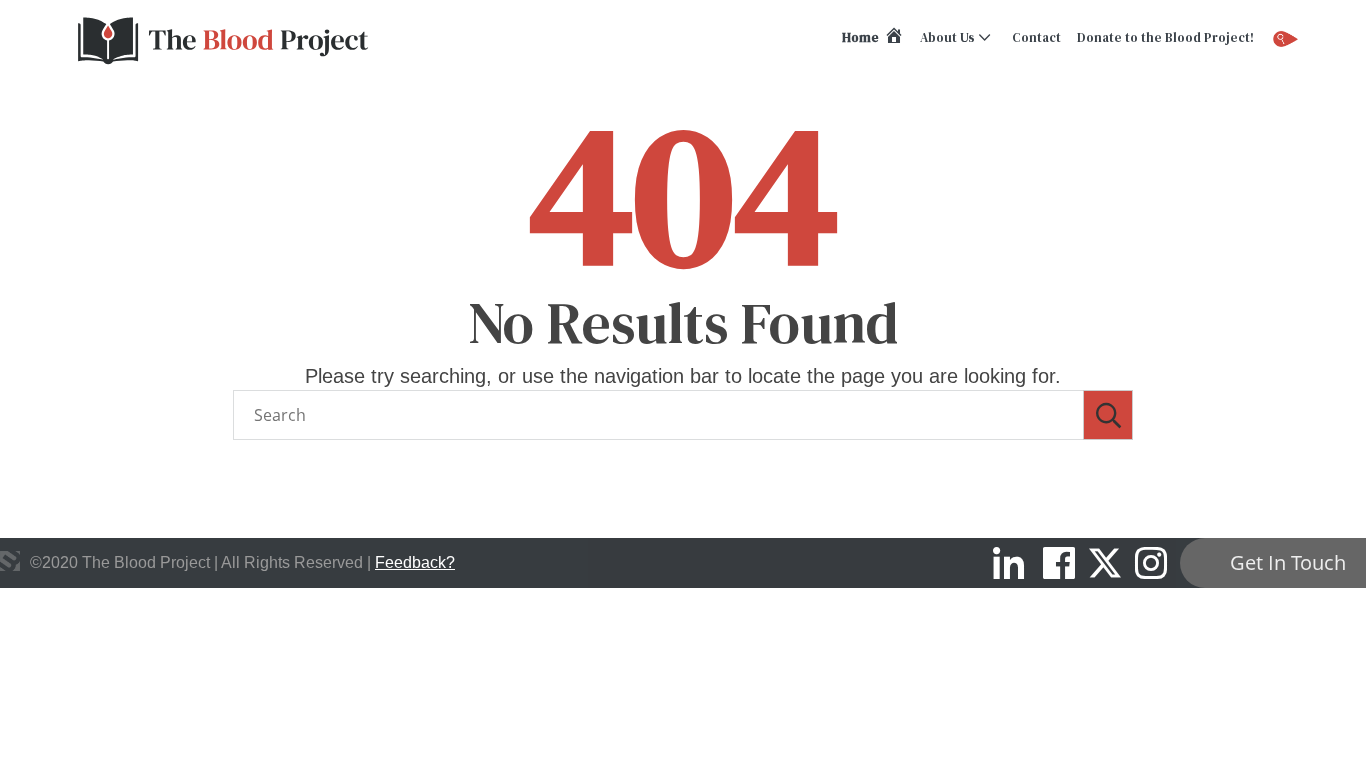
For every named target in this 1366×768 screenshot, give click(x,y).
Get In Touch (1288, 562)
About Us (947, 37)
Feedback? (415, 562)
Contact (1036, 37)
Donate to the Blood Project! (1165, 37)
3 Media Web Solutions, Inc (10, 561)
